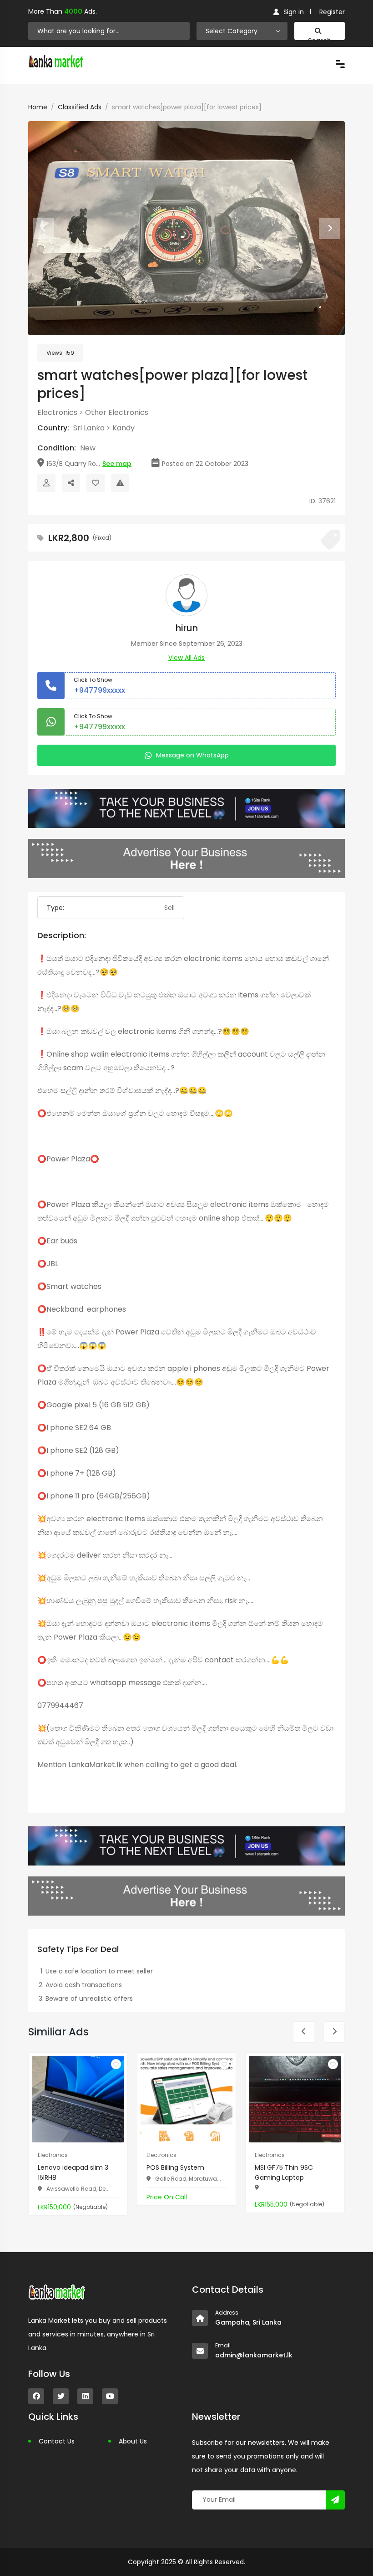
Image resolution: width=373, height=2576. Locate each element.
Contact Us (57, 2441)
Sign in (294, 12)
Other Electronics (117, 412)
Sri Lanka (89, 428)
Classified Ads (80, 107)
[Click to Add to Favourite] (96, 483)
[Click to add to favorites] (116, 2064)
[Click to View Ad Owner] (46, 483)
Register (332, 12)
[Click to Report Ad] (120, 483)
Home (38, 107)
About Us (133, 2441)
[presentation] (43, 228)
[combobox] (242, 31)
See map (117, 464)
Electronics (57, 412)
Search (320, 38)
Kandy (123, 428)
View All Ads (186, 658)
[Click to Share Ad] (71, 483)
